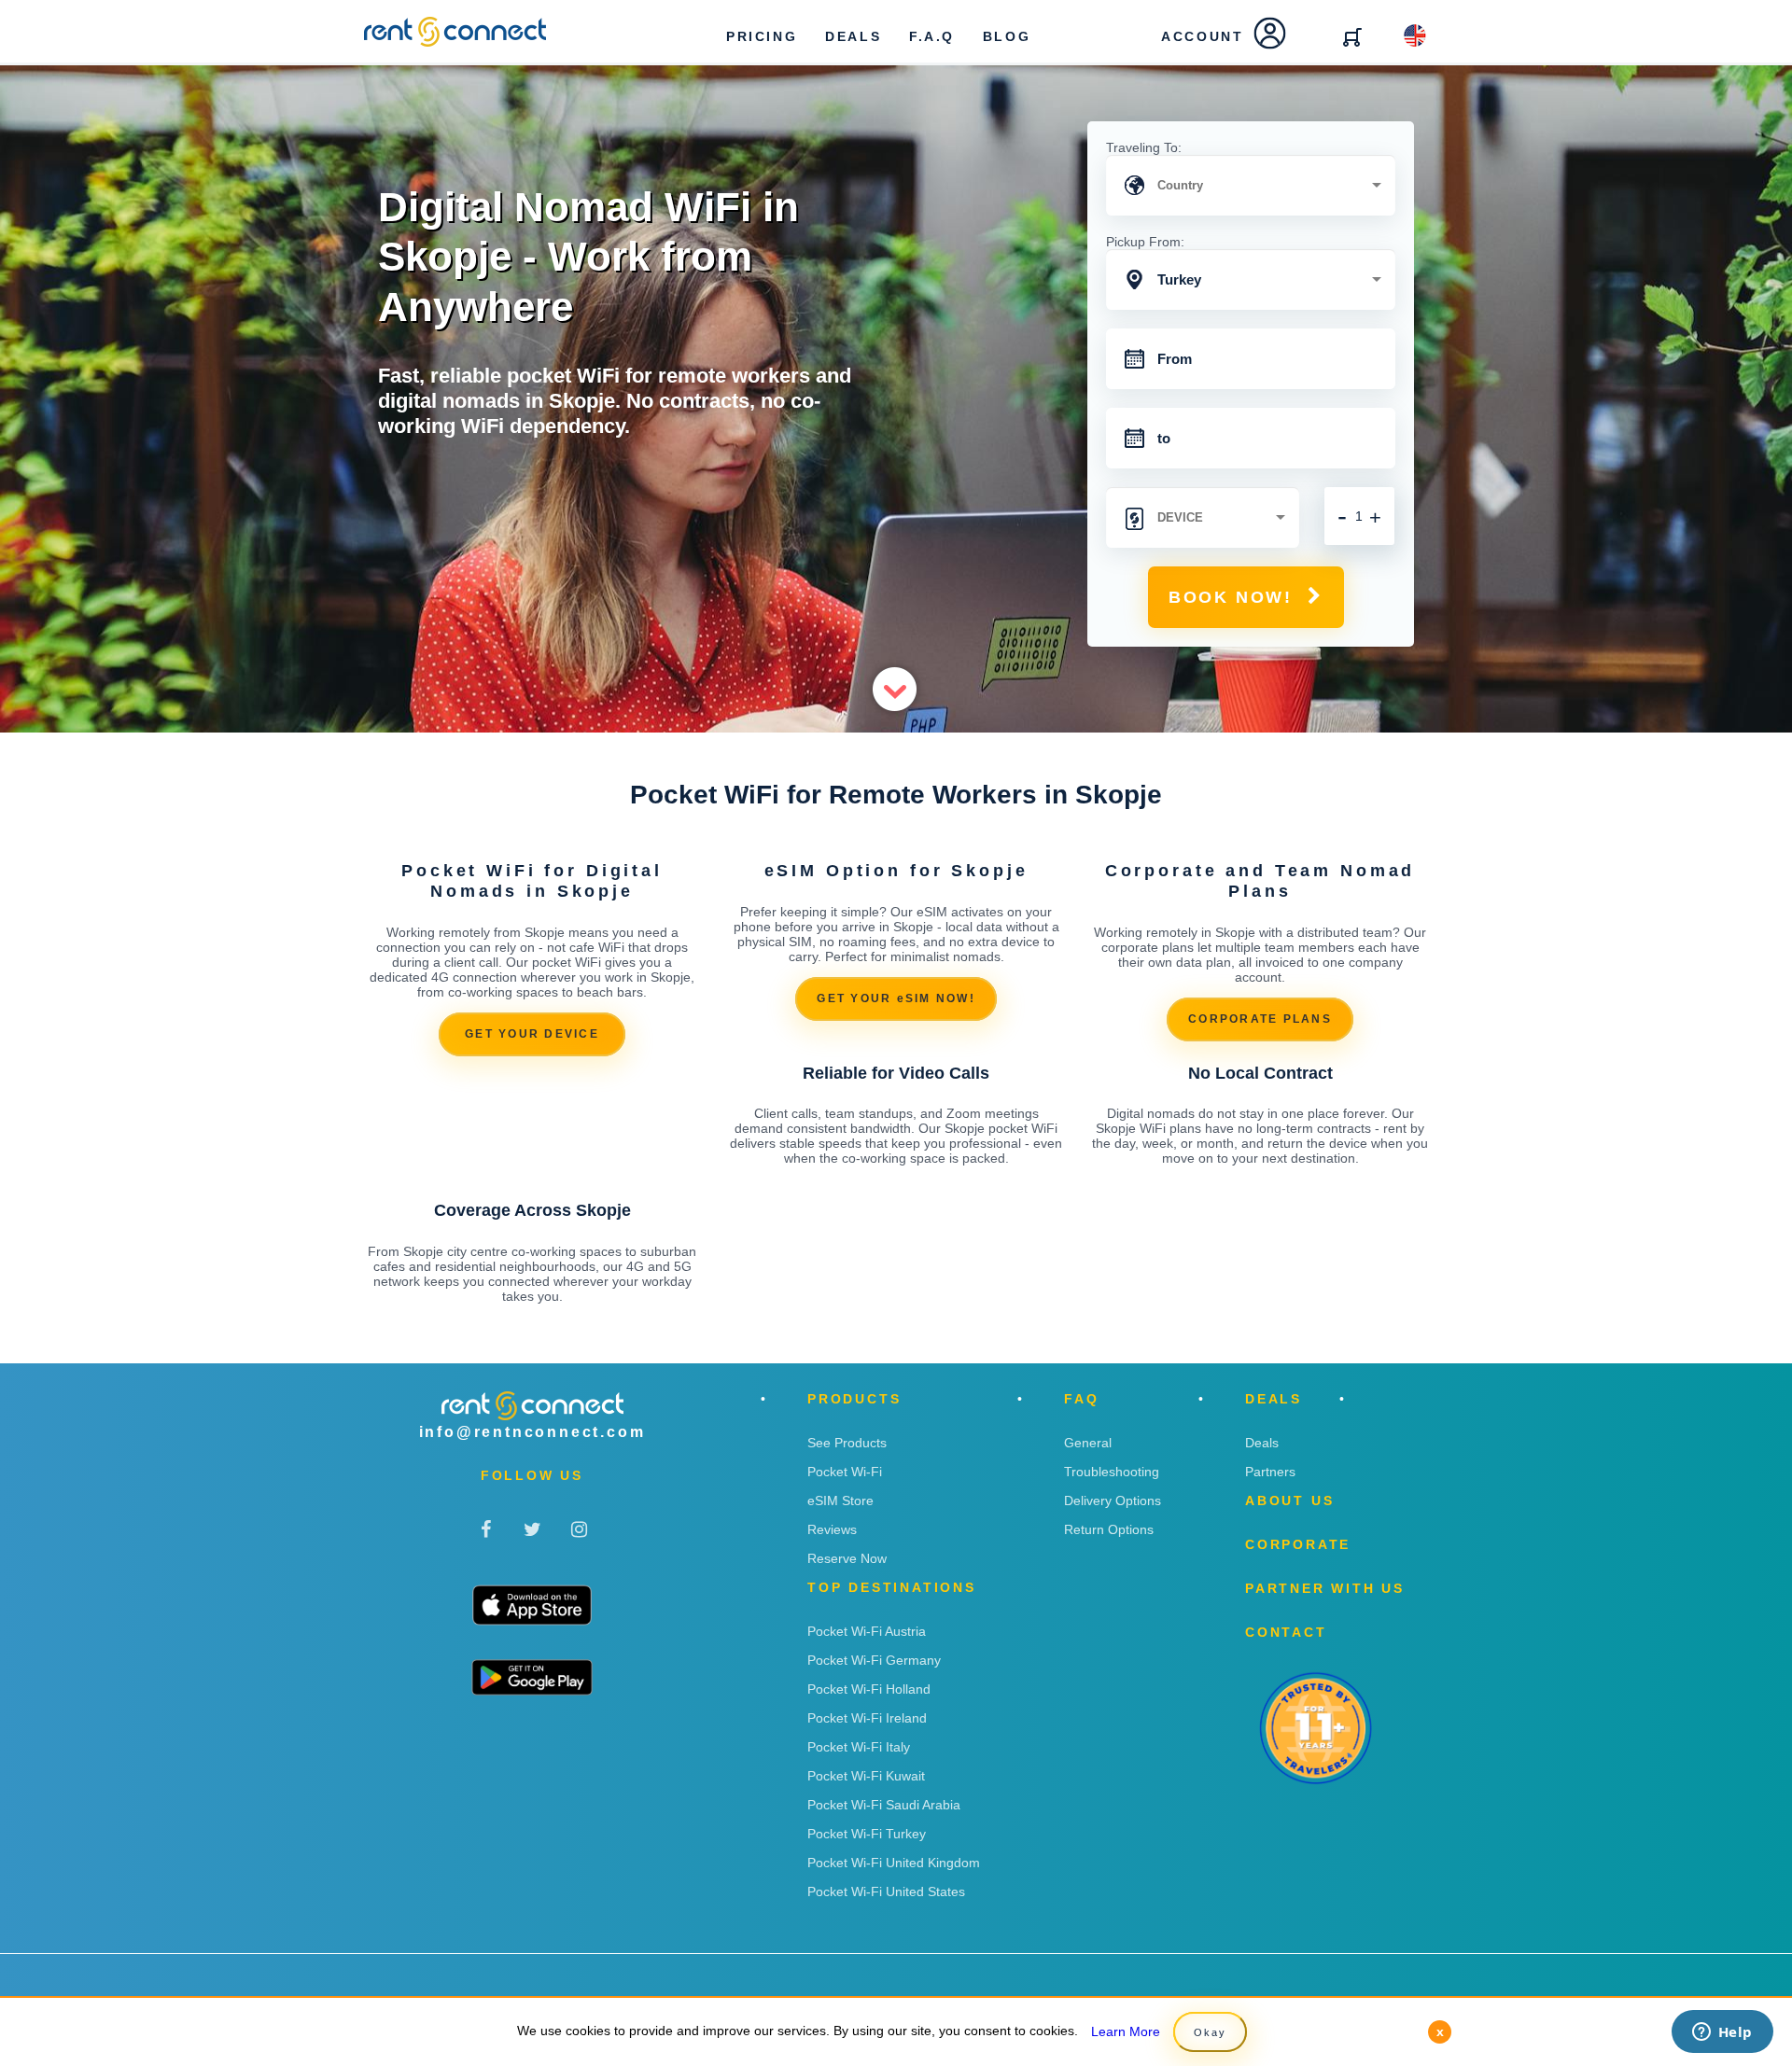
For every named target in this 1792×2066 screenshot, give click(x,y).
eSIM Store (840, 1501)
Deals (1262, 1443)
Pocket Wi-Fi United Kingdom (894, 1863)
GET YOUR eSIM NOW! (896, 998)
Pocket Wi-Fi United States (886, 1892)
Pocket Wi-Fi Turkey (867, 1834)
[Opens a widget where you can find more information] (1722, 2033)
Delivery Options (1113, 1501)
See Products (847, 1443)
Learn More (1126, 2031)
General (1088, 1443)
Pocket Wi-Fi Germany (874, 1660)
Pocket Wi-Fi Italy (859, 1747)
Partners (1270, 1472)
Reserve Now (847, 1558)
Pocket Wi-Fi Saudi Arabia (884, 1805)
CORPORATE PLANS (1260, 1019)
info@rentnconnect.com (532, 1432)
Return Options (1109, 1529)
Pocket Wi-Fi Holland (869, 1689)
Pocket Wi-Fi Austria (867, 1631)
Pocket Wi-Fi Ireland (867, 1718)
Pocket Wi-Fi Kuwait (866, 1776)
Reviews (832, 1529)
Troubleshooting (1112, 1472)
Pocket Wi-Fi (845, 1472)
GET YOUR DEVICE (532, 1034)
